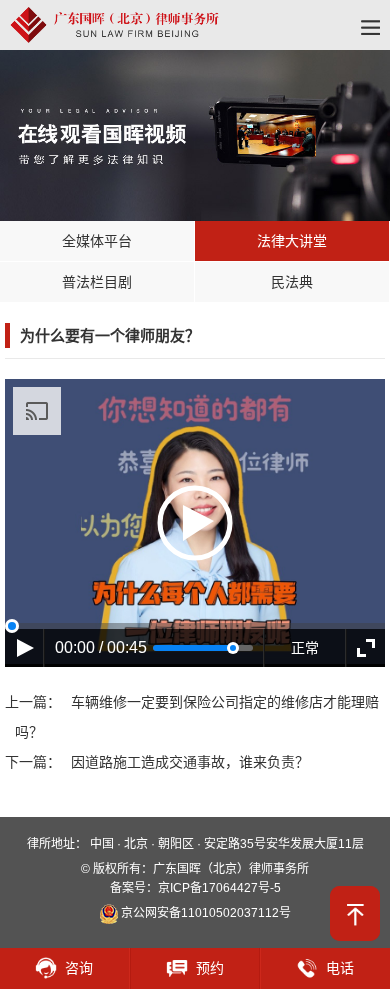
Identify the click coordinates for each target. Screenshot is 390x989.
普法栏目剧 (97, 282)
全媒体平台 (97, 241)
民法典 (292, 282)
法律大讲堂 (292, 241)
